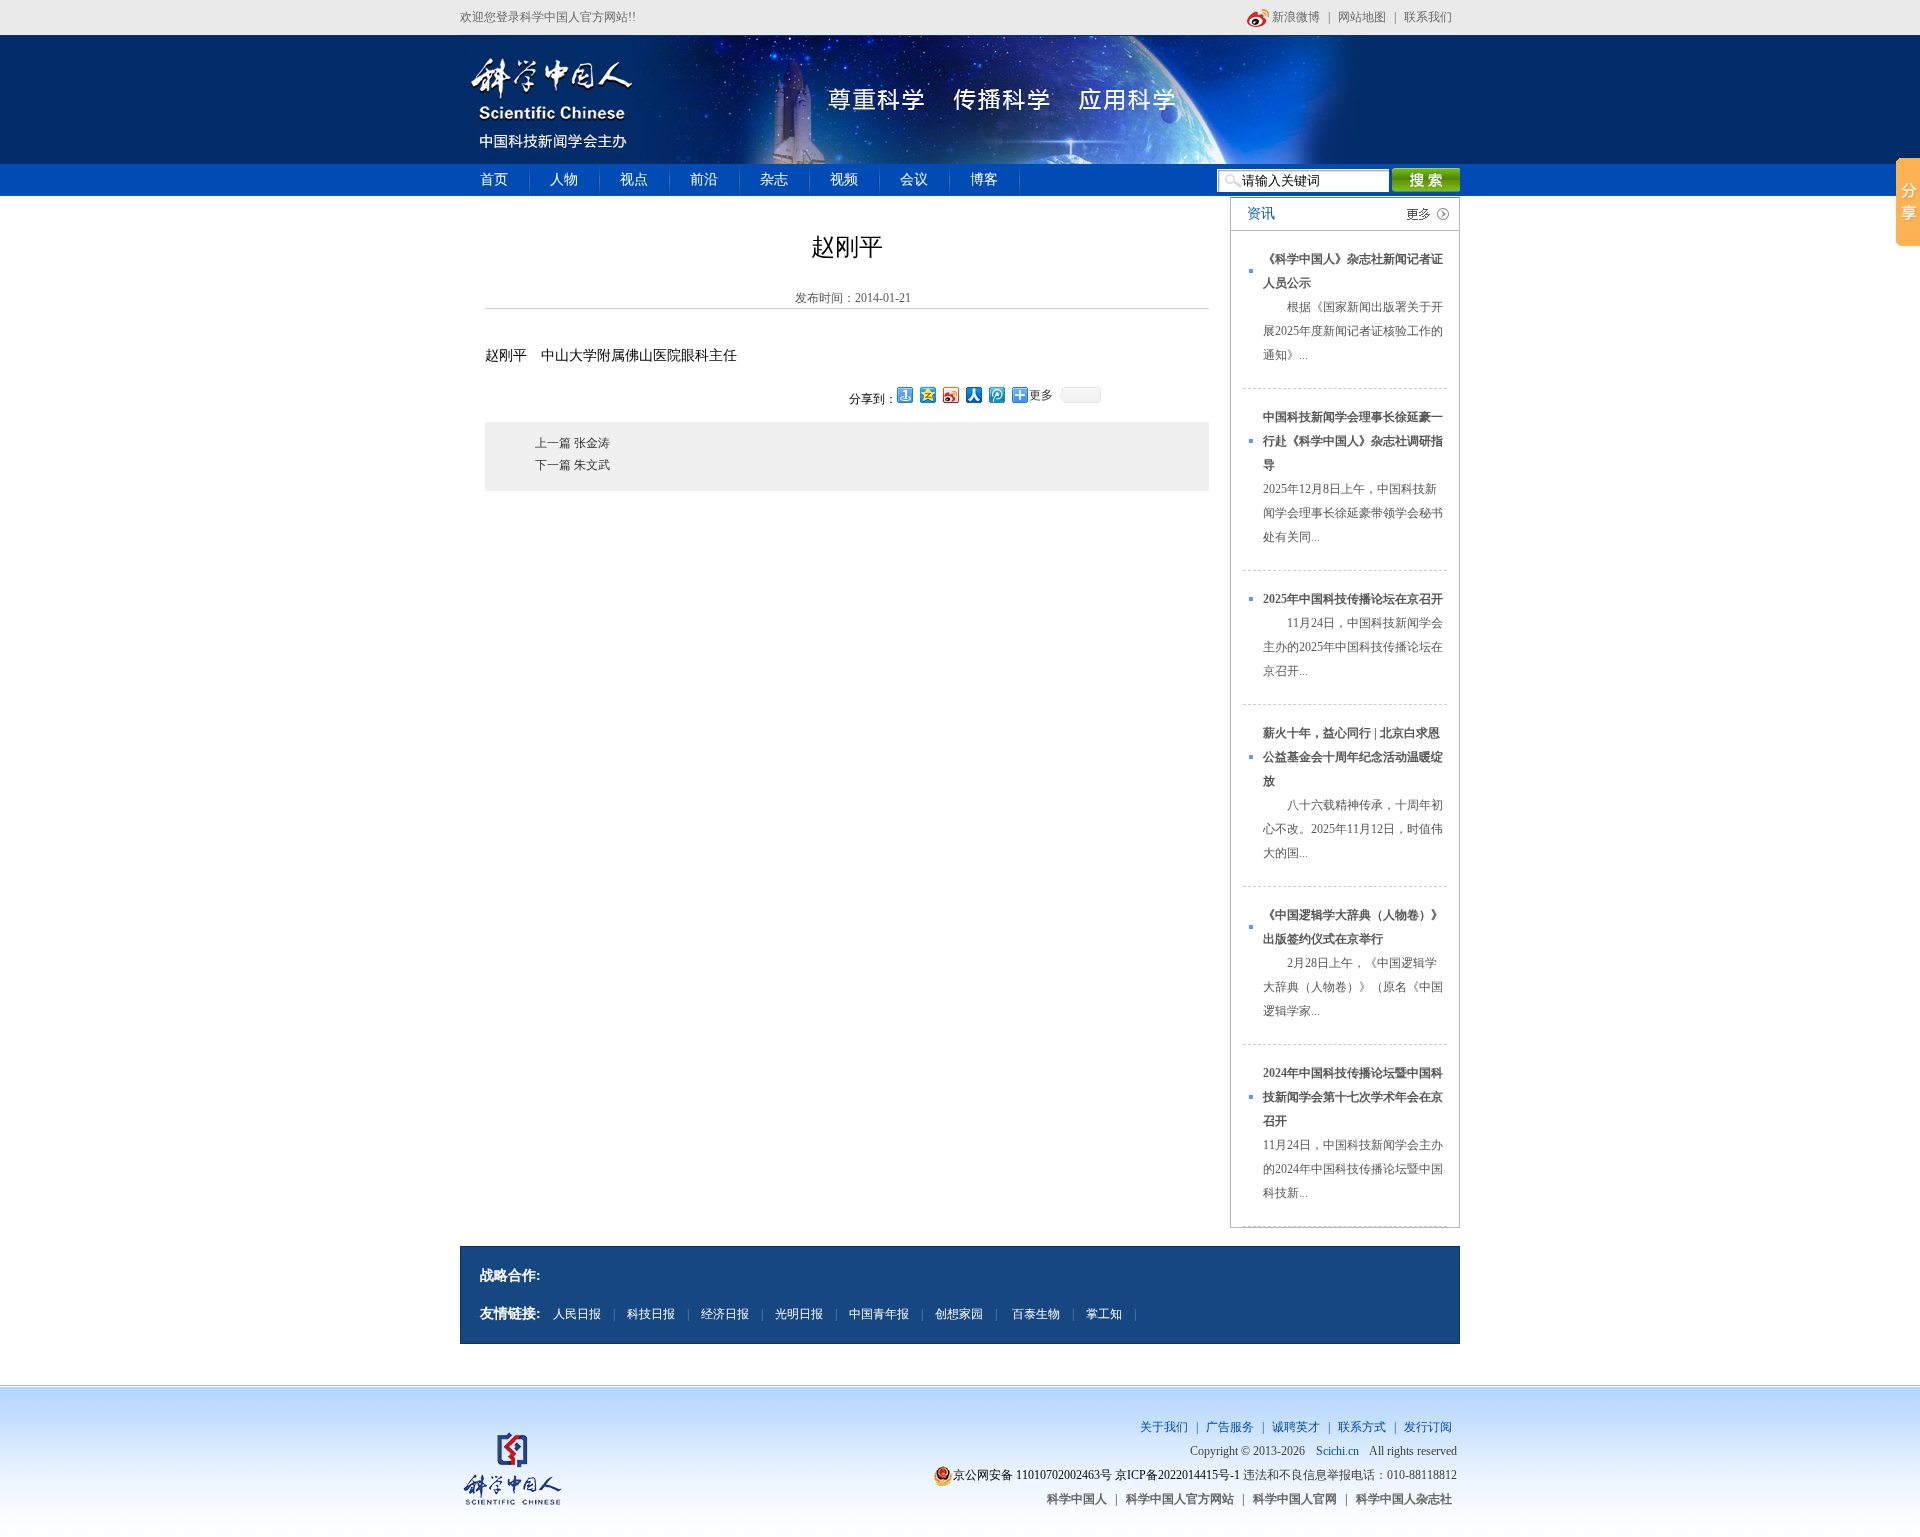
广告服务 (1230, 1427)
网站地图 (1362, 17)
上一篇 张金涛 (572, 443)
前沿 (704, 179)
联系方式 (1362, 1427)
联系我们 (1428, 17)
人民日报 (577, 1314)
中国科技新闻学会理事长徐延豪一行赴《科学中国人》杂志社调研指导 (1353, 441)
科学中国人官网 (1295, 1499)
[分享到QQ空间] (928, 395)
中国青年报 (879, 1314)
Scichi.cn (1337, 1451)
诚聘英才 (1296, 1427)
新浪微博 (1294, 17)
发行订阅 (1428, 1427)
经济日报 (725, 1314)
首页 (494, 179)
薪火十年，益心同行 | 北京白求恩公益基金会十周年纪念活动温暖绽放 (1353, 757)
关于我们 (1164, 1427)
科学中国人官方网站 (1180, 1499)
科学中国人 (1077, 1499)
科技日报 (651, 1314)
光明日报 (799, 1314)
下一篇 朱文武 (572, 465)
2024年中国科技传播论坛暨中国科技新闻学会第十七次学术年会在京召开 (1353, 1097)
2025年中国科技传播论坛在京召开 (1353, 599)
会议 (914, 179)
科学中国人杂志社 (1404, 1499)
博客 (984, 179)
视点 (634, 179)
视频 (844, 179)
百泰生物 (1034, 1314)
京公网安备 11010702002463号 (1032, 1475)
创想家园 (959, 1314)
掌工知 (1104, 1314)
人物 (564, 179)
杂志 (774, 179)
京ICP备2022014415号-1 (1177, 1475)
